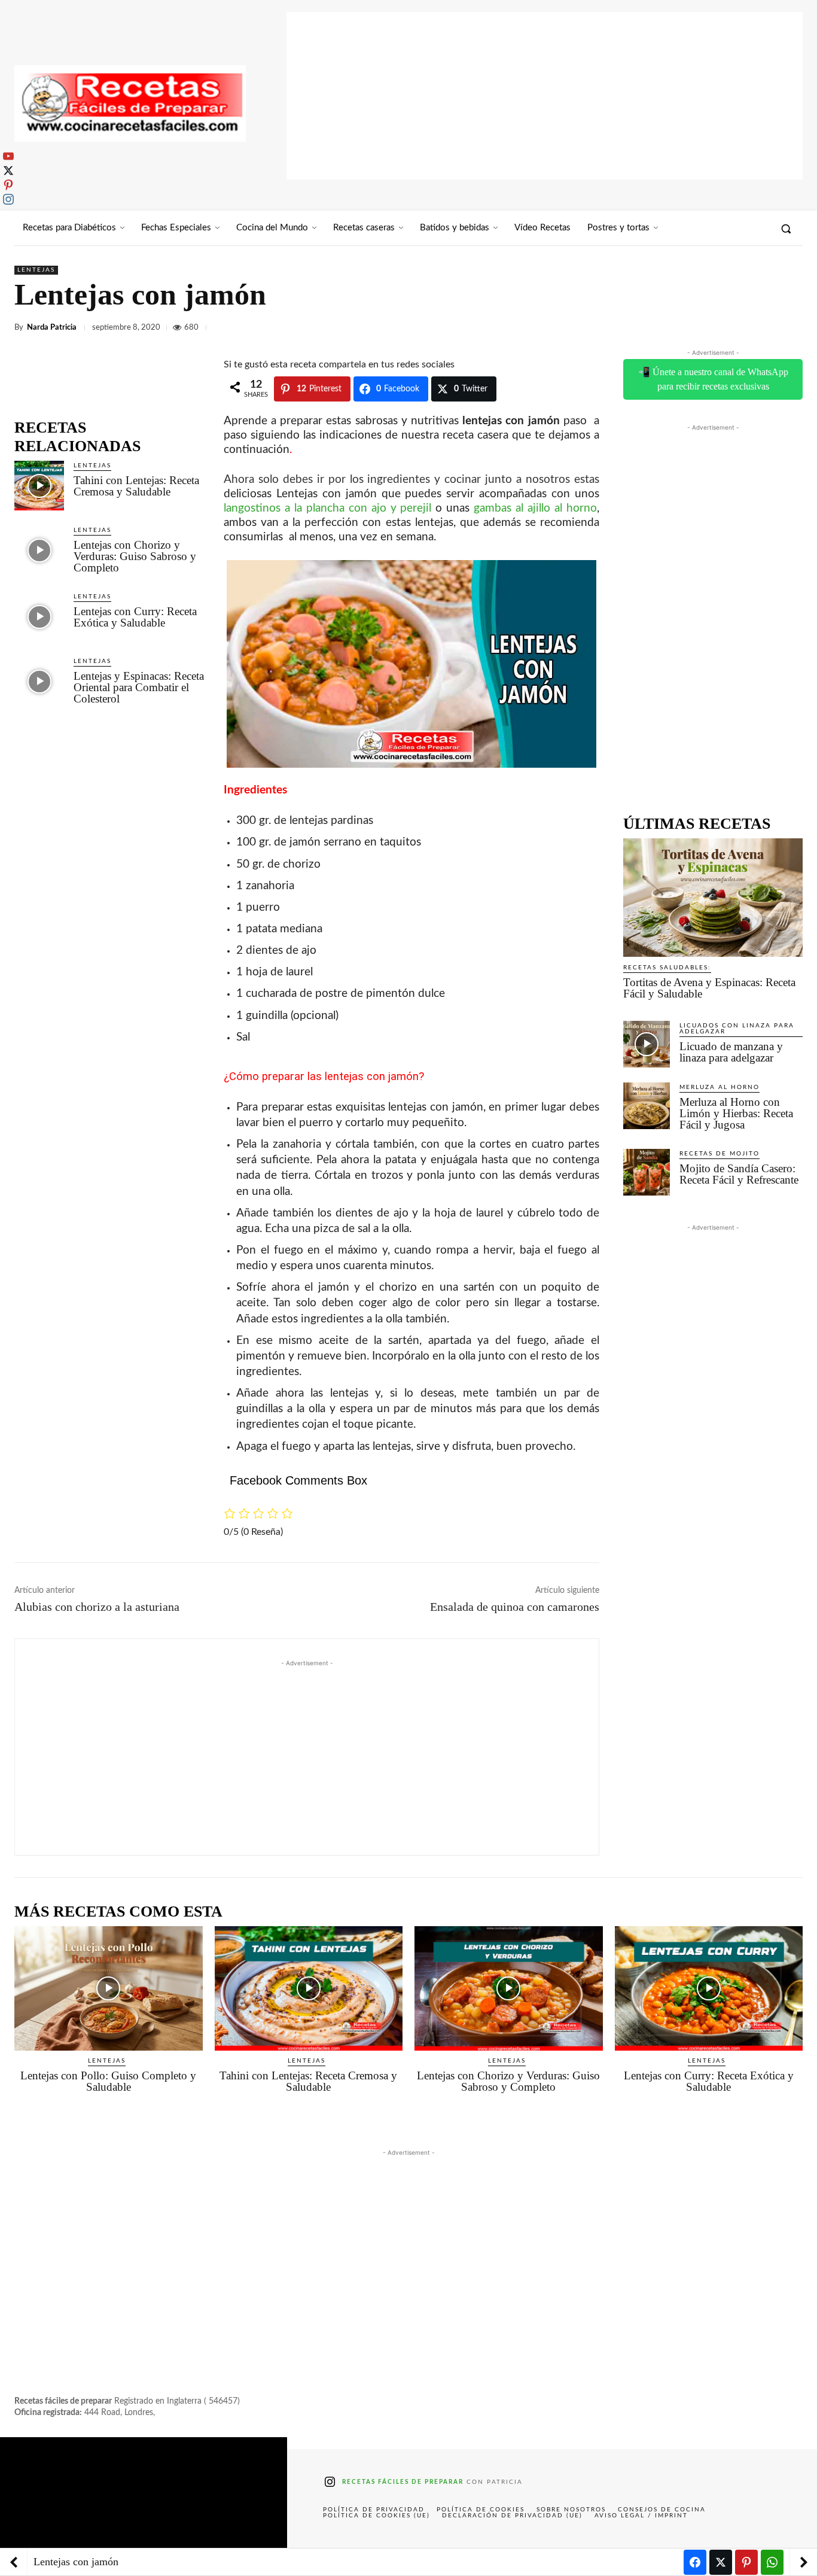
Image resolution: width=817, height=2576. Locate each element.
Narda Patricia (52, 328)
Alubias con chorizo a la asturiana (97, 1607)
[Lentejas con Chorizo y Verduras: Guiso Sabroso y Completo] (39, 550)
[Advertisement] (545, 96)
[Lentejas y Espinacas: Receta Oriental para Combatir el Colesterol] (39, 681)
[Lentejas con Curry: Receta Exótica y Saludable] (39, 617)
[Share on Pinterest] (746, 2562)
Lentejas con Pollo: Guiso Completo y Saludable (108, 2081)
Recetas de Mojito (720, 1154)
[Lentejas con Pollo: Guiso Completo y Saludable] (109, 1988)
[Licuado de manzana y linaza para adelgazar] (647, 1044)
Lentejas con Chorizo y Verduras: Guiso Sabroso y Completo (135, 556)
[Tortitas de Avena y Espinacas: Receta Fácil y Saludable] (713, 898)
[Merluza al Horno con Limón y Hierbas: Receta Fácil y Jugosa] (647, 1106)
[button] (786, 229)
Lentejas (36, 270)
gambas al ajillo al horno (535, 508)
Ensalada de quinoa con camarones (515, 1607)
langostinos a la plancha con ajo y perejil (328, 508)
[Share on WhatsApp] (772, 2562)
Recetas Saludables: (667, 968)
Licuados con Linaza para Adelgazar (737, 1029)
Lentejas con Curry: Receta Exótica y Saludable (135, 617)
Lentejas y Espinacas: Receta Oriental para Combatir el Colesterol (139, 687)
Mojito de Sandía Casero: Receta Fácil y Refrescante (739, 1174)
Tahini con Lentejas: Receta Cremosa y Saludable (136, 486)
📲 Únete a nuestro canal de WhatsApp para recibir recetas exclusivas (713, 379)
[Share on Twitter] (721, 2562)
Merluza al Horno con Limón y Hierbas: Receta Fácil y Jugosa (736, 1113)
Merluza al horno (720, 1087)
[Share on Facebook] (695, 2562)
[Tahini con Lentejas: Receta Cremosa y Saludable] (39, 486)
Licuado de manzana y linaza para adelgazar (731, 1052)
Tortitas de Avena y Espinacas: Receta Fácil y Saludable (709, 988)
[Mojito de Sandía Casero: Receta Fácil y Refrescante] (647, 1172)
